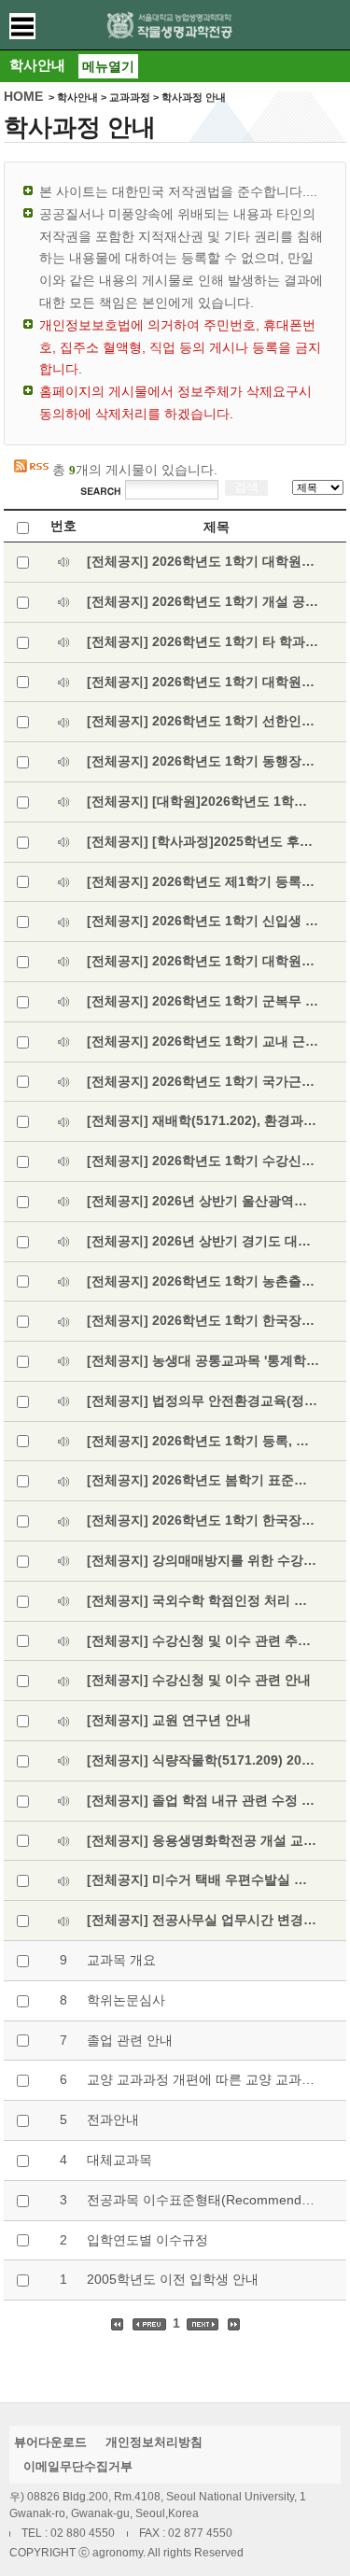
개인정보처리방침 (154, 2442)
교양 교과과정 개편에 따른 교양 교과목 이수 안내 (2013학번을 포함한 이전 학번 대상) (203, 2079)
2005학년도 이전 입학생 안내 (173, 2279)
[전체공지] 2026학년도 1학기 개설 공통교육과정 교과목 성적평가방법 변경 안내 (203, 601)
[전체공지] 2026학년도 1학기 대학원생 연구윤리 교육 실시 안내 (203, 561)
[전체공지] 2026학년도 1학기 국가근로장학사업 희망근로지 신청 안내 (203, 1081)
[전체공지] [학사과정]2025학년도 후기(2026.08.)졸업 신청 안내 (203, 841)
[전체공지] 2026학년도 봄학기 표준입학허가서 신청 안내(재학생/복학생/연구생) (203, 1480)
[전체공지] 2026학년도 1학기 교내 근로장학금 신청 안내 (203, 1041)
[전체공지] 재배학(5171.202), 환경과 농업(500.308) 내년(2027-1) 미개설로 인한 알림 (203, 1120)
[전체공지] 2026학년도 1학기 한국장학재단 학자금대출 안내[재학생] (203, 1320)
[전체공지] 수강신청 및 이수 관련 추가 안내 (203, 1640)
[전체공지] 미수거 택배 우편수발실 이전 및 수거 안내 (203, 1879)
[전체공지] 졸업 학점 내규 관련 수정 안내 (203, 1800)
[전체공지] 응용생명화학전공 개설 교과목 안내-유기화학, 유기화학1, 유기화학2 (203, 1840)
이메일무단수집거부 (78, 2466)
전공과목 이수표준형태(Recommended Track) (203, 2200)
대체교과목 (119, 2160)
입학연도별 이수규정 (147, 2240)
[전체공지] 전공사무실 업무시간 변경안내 (203, 1920)
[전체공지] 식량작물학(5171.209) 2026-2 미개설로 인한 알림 (203, 1760)
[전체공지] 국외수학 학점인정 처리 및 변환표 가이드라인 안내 (203, 1600)
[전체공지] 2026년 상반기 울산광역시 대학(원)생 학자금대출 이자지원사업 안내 (203, 1201)
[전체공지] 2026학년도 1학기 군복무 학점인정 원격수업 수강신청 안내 (203, 1001)
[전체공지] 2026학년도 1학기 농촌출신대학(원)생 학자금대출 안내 (203, 1281)
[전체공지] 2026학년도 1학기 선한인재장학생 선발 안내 (203, 721)
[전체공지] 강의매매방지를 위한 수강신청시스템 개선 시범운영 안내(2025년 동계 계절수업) (203, 1560)
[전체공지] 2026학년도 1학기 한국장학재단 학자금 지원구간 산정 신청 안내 (203, 1520)
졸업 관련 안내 (130, 2040)
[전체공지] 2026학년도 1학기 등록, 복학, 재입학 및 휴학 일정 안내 (203, 1441)
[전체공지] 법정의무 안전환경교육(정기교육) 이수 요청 (203, 1401)
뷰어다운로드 (50, 2442)
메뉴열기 (108, 66)
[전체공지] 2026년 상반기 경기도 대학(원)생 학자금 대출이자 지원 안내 (203, 1241)
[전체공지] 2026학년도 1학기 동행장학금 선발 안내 (203, 761)
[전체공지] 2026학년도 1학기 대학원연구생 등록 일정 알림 (203, 961)
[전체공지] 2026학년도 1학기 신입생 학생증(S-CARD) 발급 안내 (203, 921)
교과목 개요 (121, 1960)
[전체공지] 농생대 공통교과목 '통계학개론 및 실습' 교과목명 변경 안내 (203, 1360)
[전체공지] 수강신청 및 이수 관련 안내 (199, 1680)
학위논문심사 (126, 2000)
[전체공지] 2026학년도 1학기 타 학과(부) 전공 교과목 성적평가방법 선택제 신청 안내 (203, 641)
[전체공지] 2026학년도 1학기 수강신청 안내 (203, 1161)
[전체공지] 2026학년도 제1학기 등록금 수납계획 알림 (203, 881)
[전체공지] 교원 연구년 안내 (169, 1720)
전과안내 (113, 2119)
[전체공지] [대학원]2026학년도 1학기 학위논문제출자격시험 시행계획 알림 (203, 801)
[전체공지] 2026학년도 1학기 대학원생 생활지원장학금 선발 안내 (203, 682)
